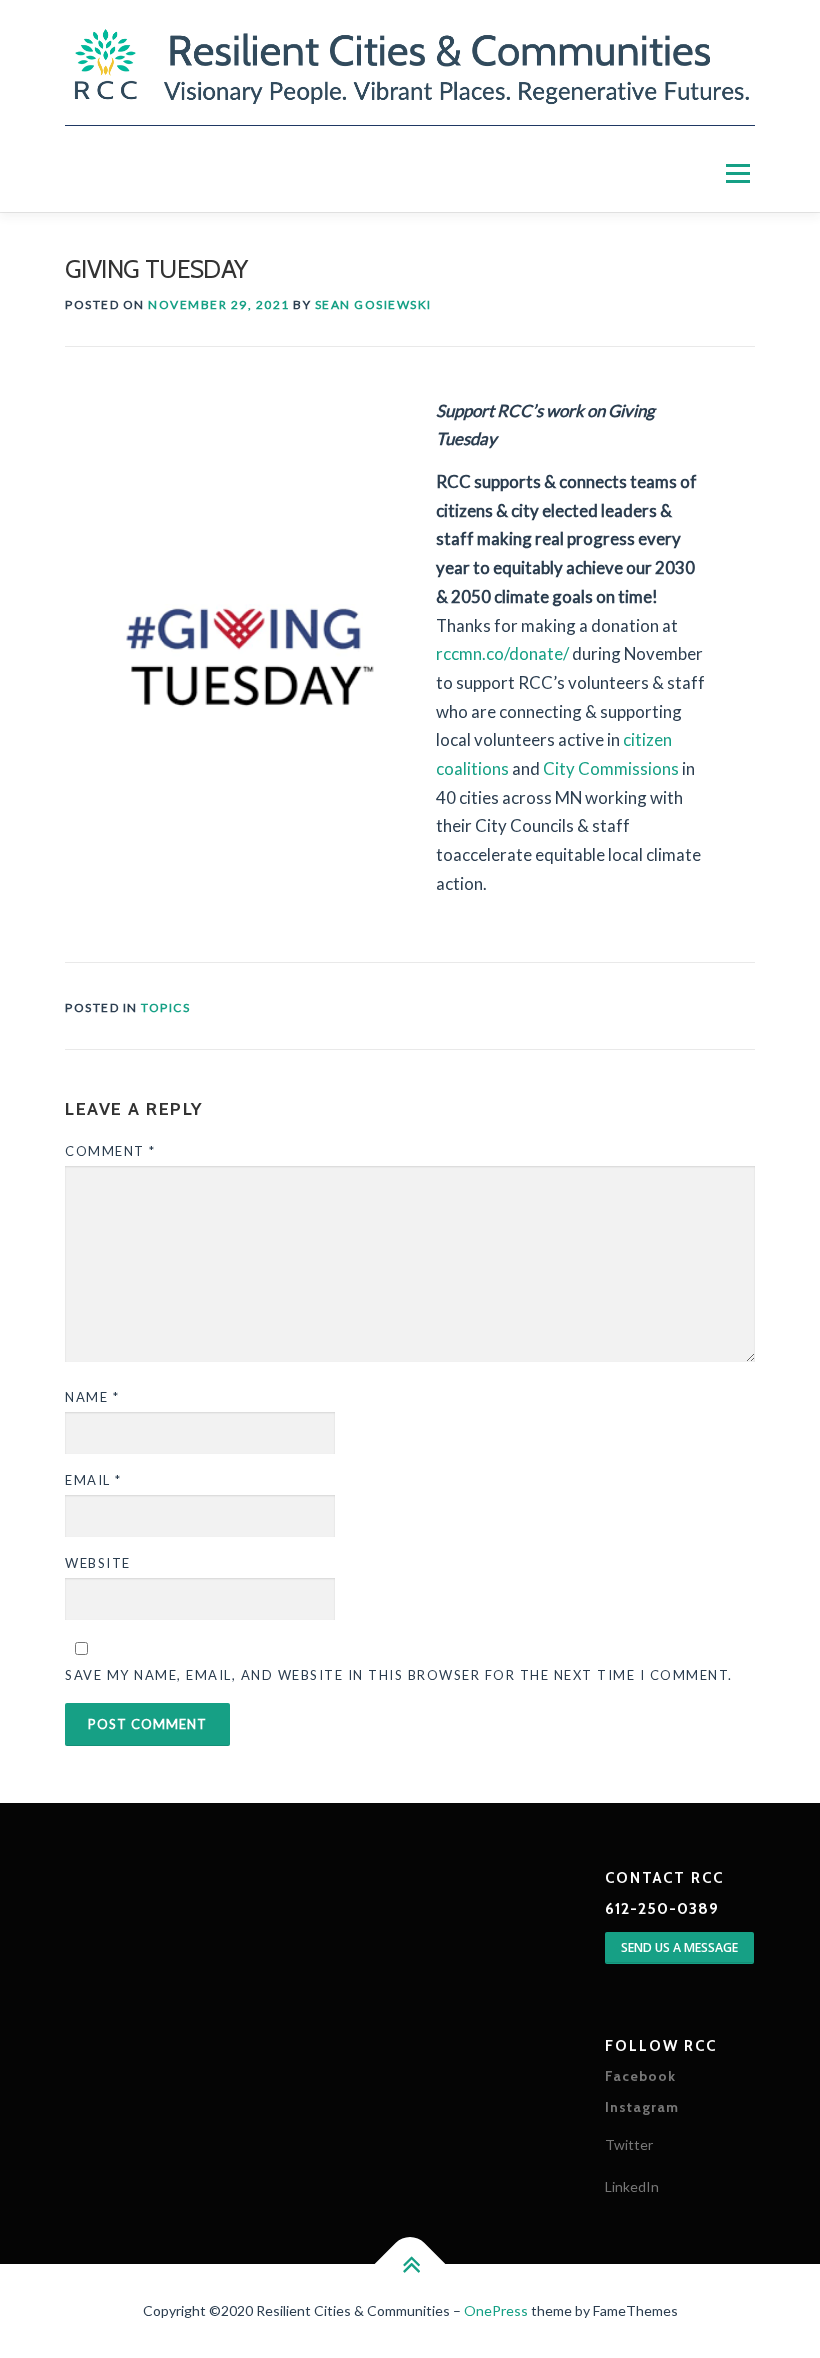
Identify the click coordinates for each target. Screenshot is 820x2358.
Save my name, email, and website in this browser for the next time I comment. (399, 1675)
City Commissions (611, 768)
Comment (110, 1151)
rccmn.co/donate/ (502, 653)
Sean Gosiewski (373, 304)
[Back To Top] (410, 2263)
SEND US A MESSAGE (679, 1947)
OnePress (496, 2310)
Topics (165, 1007)
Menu (737, 174)
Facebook (640, 2076)
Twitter (629, 2144)
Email (93, 1480)
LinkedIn (632, 2186)
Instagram (642, 2107)
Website (98, 1563)
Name (92, 1397)
